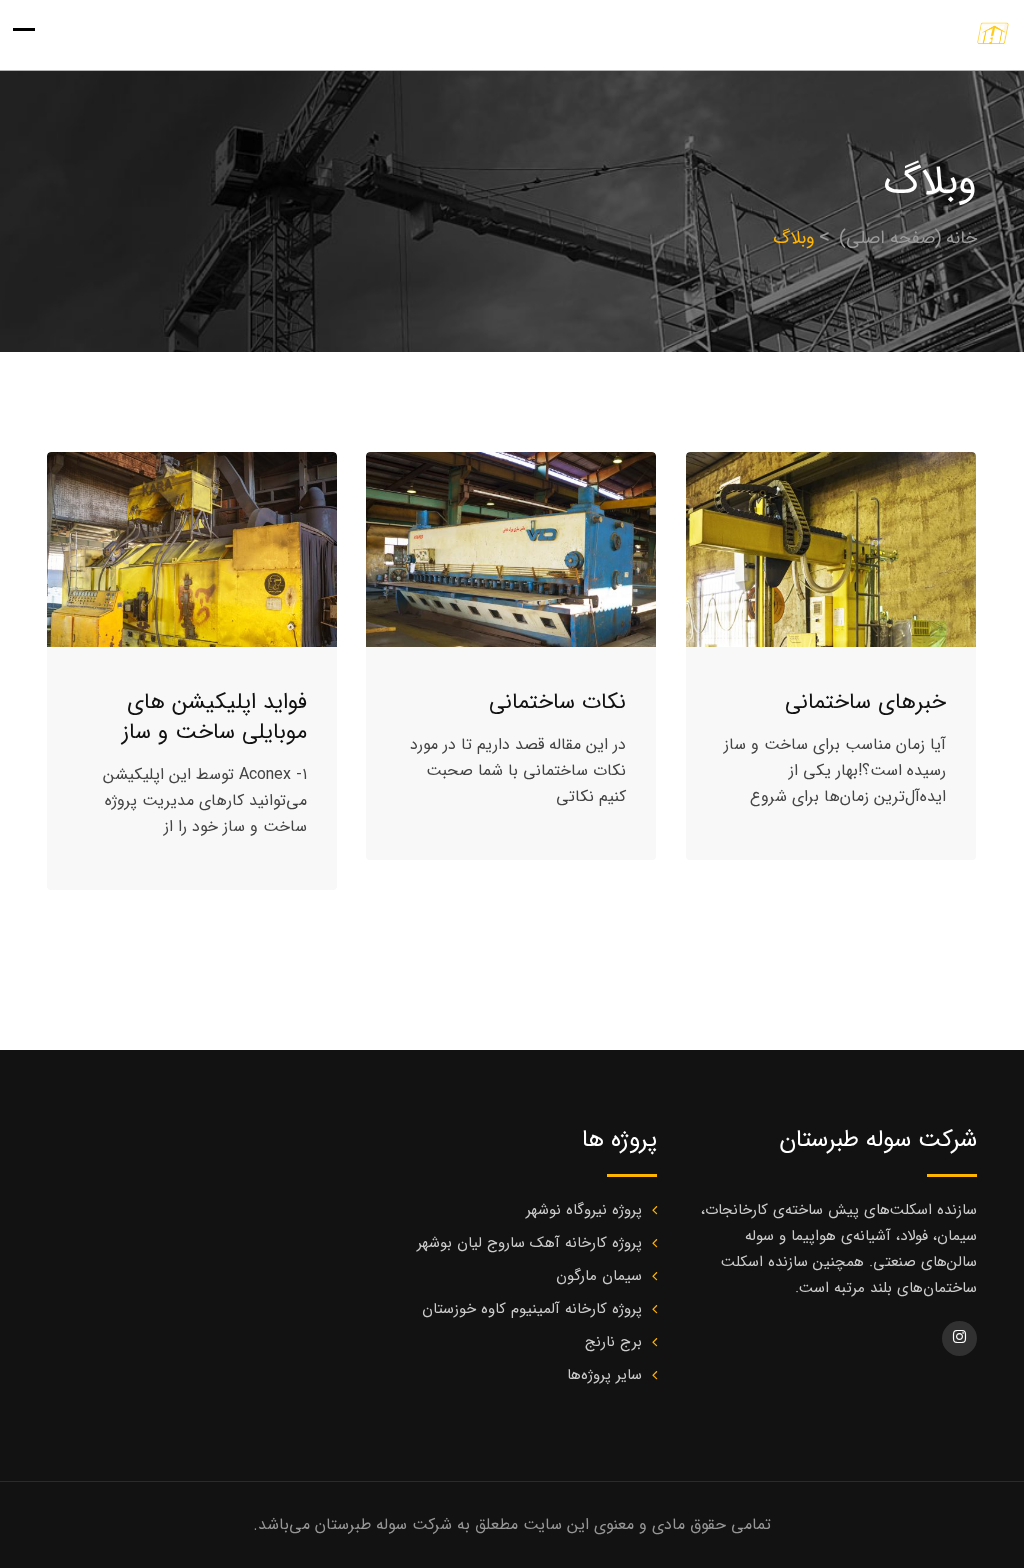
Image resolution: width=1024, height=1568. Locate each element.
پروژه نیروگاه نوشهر (584, 1210)
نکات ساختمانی (557, 702)
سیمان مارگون (599, 1276)
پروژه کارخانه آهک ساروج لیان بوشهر (529, 1243)
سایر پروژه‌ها (604, 1375)
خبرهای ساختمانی (865, 702)
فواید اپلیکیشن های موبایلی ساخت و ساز (214, 717)
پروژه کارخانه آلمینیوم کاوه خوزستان (532, 1309)
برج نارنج (613, 1342)
